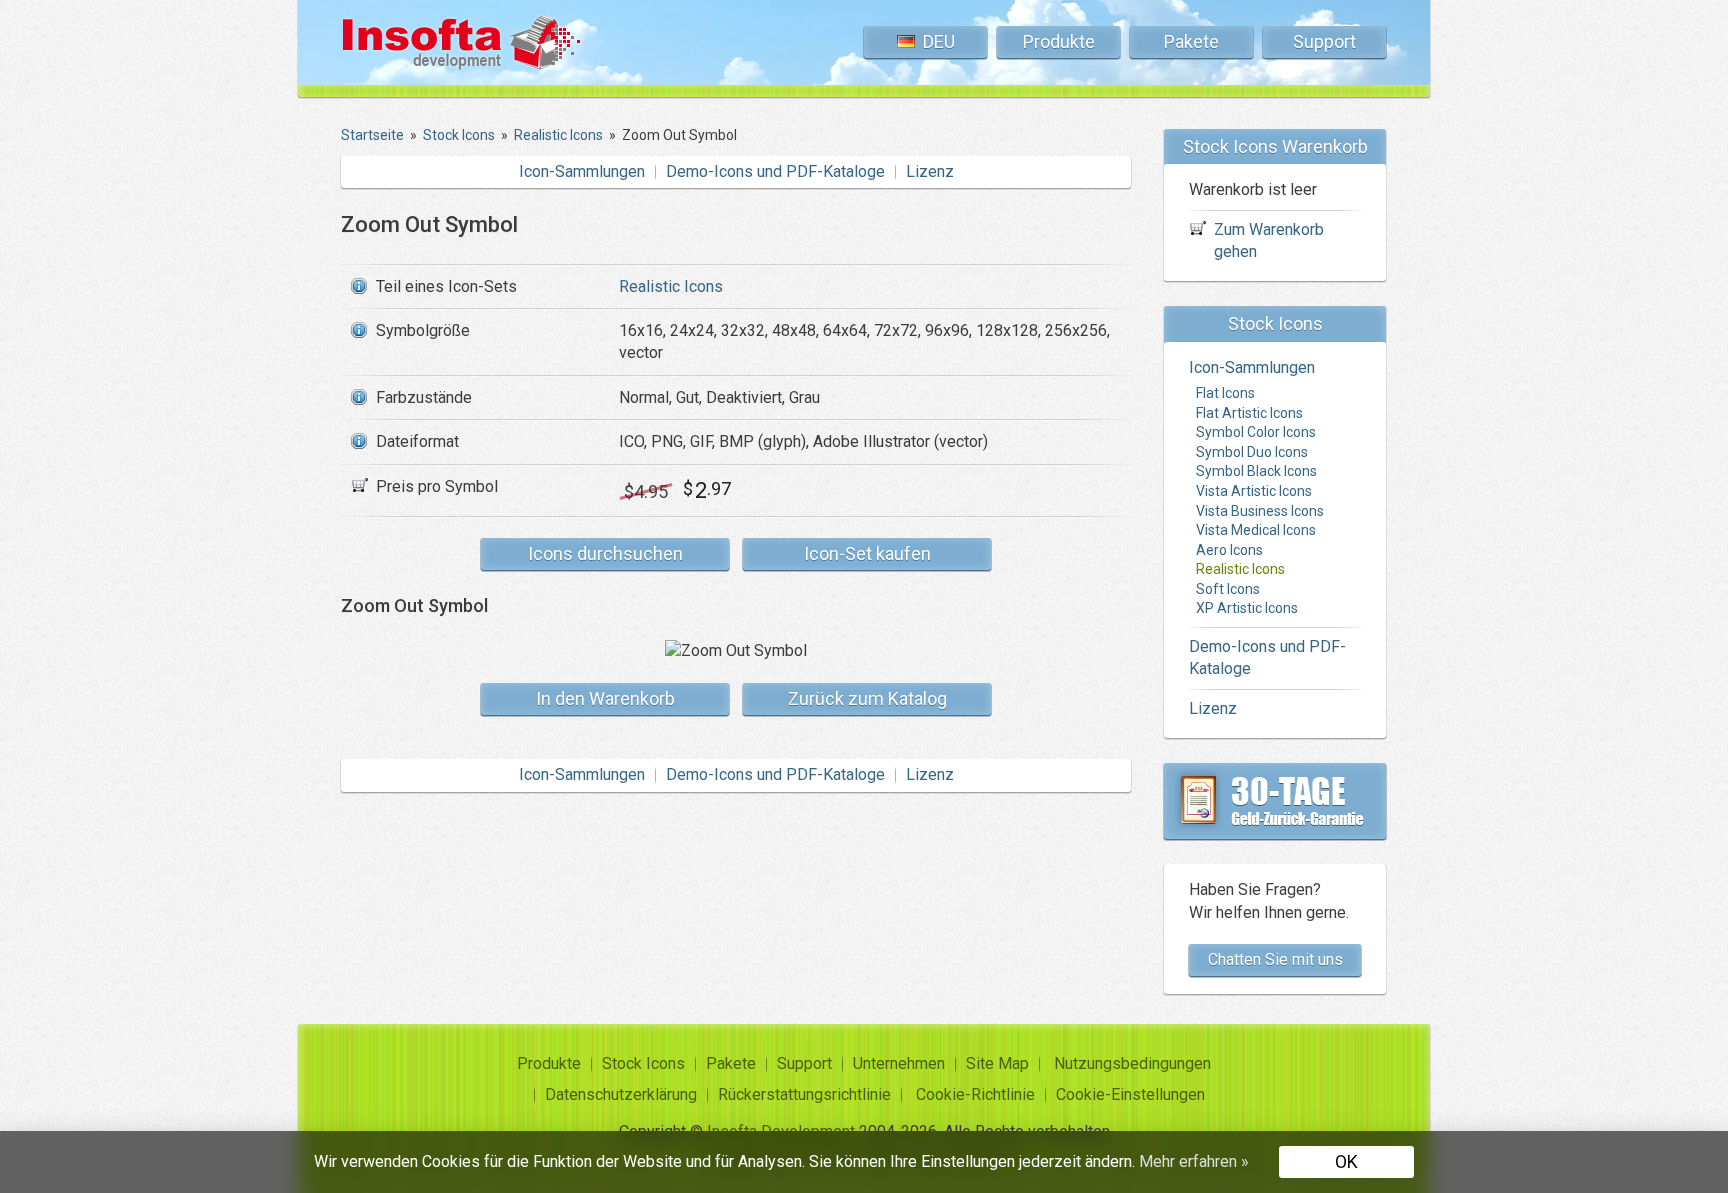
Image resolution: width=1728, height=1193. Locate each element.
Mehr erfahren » (1194, 1161)
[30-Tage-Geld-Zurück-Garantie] (1275, 801)
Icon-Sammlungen (582, 171)
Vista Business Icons (1260, 511)
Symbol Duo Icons (1252, 452)
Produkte (1059, 41)
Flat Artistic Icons (1249, 413)
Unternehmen (899, 1063)
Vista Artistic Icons (1254, 491)
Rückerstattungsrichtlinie (804, 1094)
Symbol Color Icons (1256, 432)
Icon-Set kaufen (867, 553)
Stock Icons (643, 1063)
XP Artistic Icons (1247, 608)
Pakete (1191, 41)
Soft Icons (1228, 589)
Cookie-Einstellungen (1130, 1094)
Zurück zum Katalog (867, 698)
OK (1346, 1161)
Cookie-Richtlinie (975, 1094)
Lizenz (930, 171)
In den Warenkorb (605, 698)
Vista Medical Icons (1256, 530)
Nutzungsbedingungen (1132, 1063)
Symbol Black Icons (1256, 471)
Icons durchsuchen (605, 553)
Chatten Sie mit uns (1275, 959)
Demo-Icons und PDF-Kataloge (775, 171)
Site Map (997, 1063)
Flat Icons (1225, 393)
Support (1324, 41)
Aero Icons (1229, 550)
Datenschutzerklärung (621, 1094)
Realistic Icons (671, 286)
